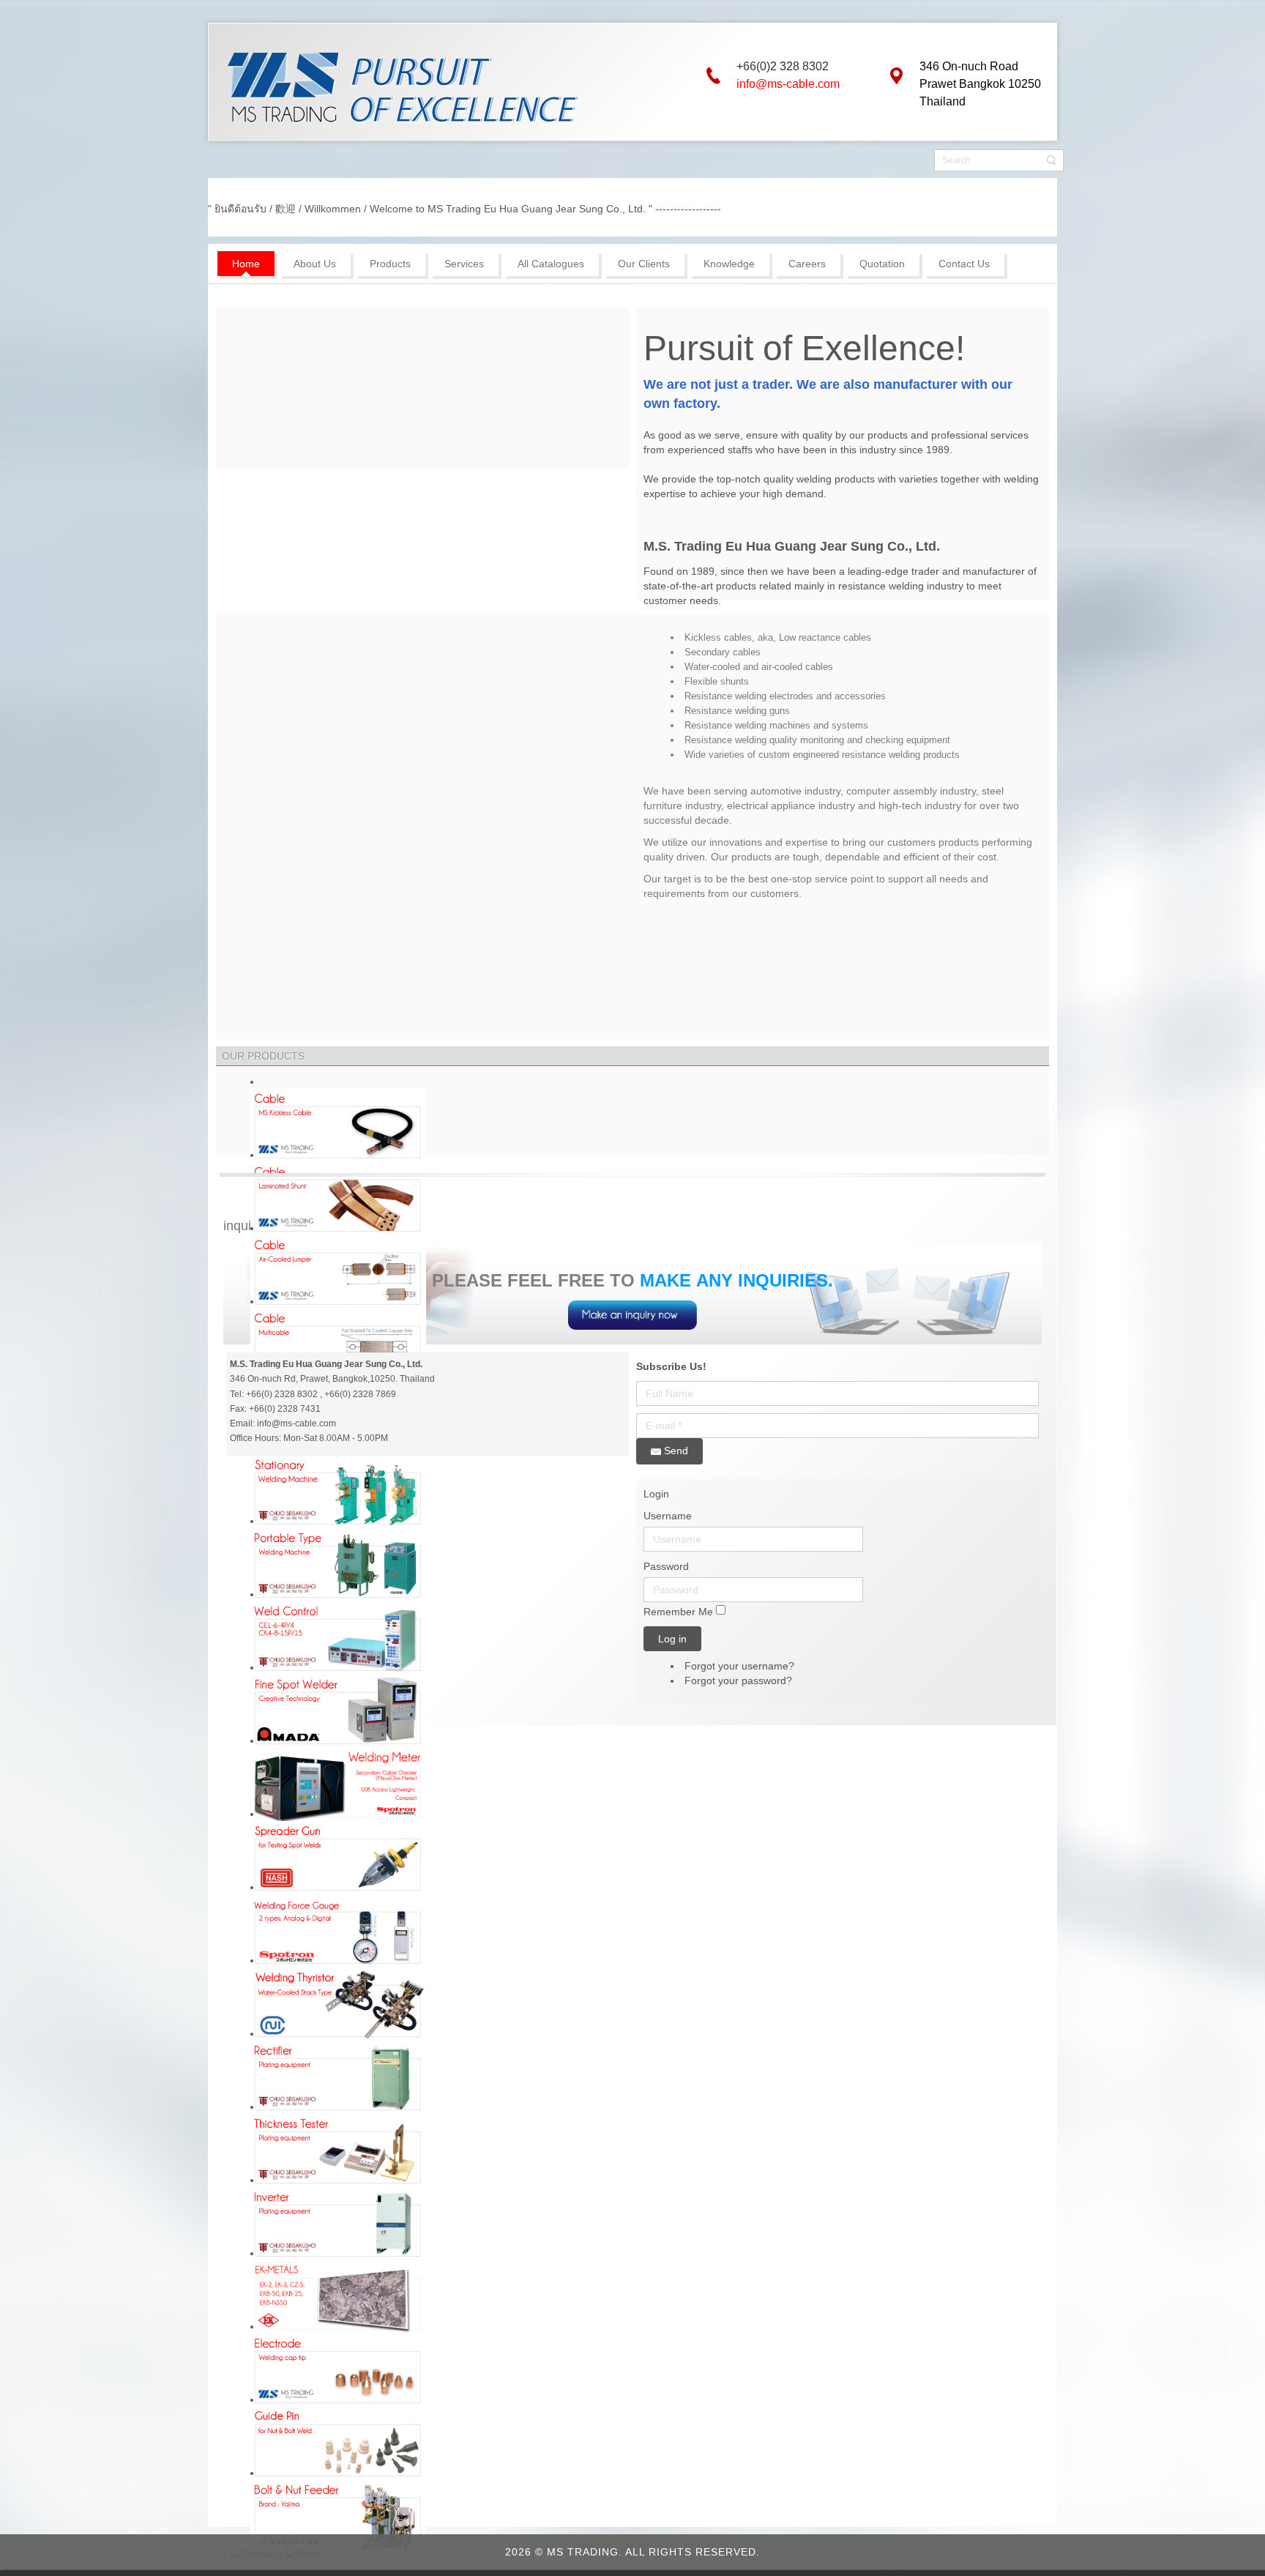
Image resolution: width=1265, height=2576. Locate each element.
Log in (672, 1639)
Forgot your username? (739, 1666)
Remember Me (678, 1612)
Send (675, 1451)
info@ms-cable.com (788, 84)
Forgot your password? (738, 1680)
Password (666, 1566)
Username (668, 1516)
